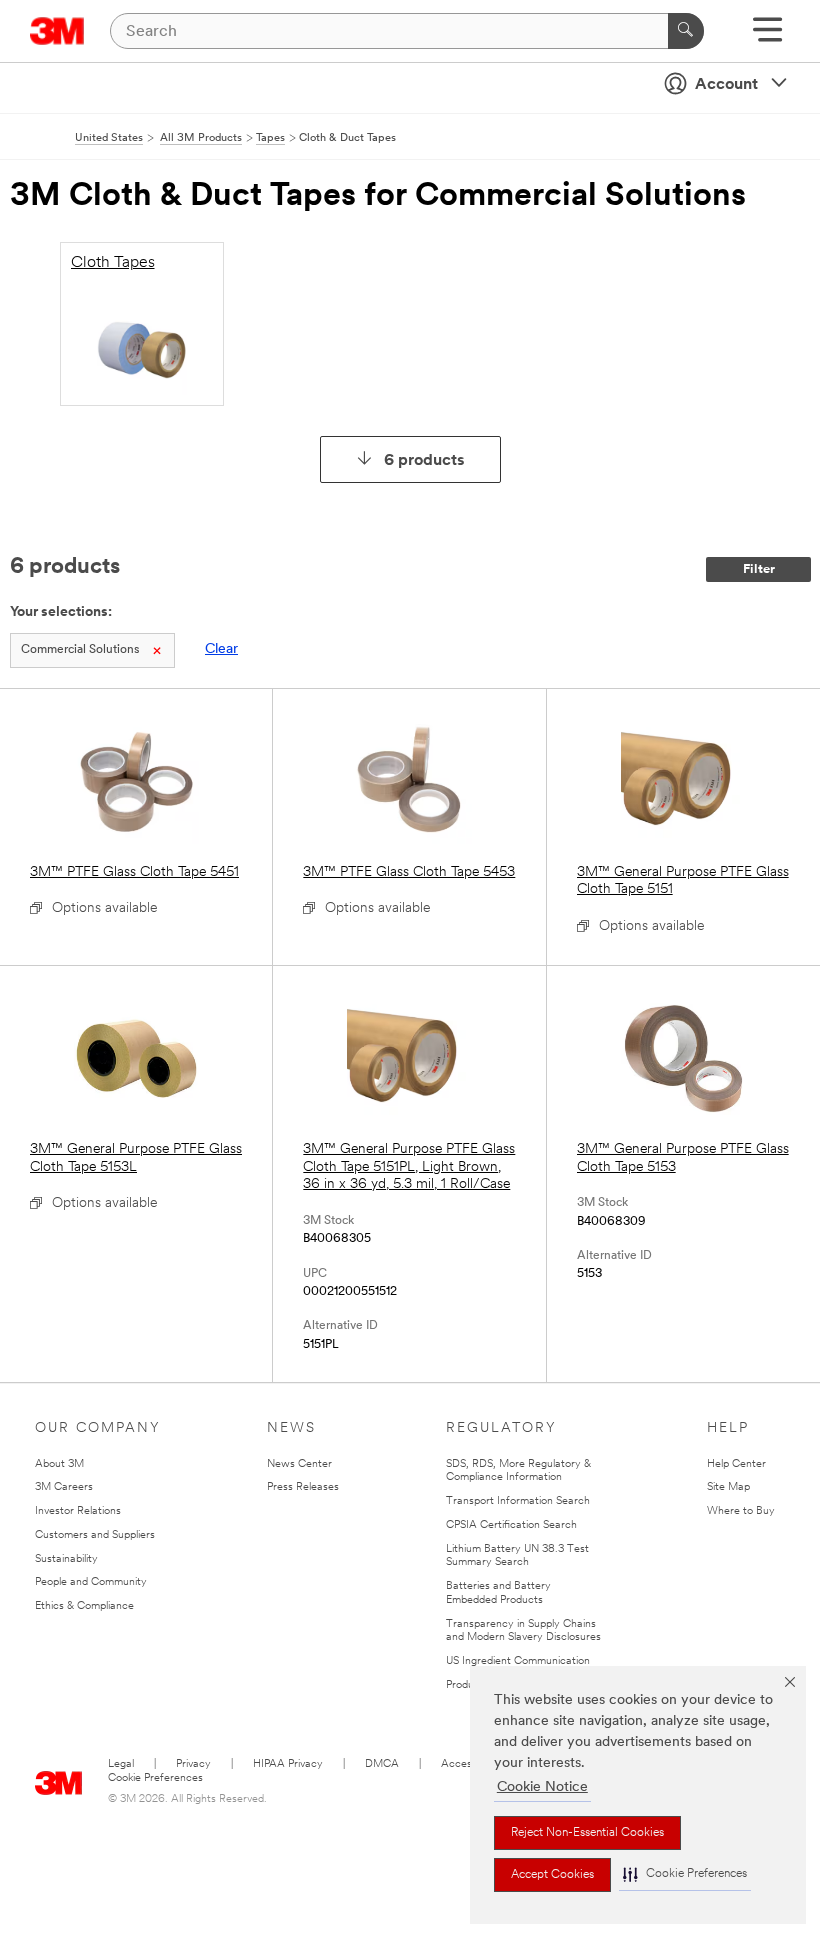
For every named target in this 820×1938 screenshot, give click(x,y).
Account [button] (726, 85)
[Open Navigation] (767, 36)
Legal (121, 1764)
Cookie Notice (542, 1787)
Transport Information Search (518, 1501)
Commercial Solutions (80, 650)
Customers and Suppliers (95, 1535)
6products (424, 461)
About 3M (59, 1464)
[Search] (686, 31)
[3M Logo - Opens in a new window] (57, 31)
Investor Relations (78, 1511)
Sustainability (66, 1559)
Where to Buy (741, 1511)
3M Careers (64, 1487)
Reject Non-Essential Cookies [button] (587, 1833)
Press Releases (303, 1487)
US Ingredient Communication (518, 1661)
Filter (759, 569)
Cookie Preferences (155, 1778)
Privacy (193, 1764)
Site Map (728, 1487)
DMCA (382, 1764)
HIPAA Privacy (288, 1764)
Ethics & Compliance (84, 1606)
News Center (299, 1464)
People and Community (91, 1582)
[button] (685, 1874)
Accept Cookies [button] (552, 1875)
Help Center (736, 1464)
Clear (221, 649)
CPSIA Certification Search (511, 1525)
